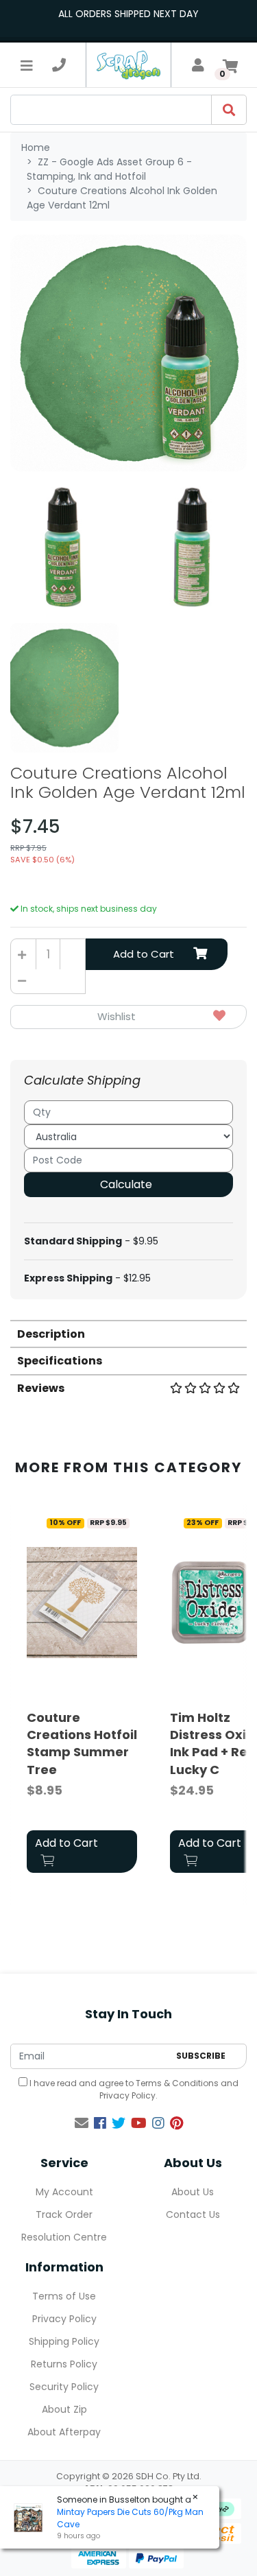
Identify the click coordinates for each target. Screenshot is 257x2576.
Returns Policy (64, 2364)
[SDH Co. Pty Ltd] (128, 65)
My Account (64, 2192)
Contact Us (193, 2214)
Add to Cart (144, 954)
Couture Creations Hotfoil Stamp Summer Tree (82, 1744)
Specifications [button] (60, 1361)
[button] (128, 1017)
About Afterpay (64, 2432)
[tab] (128, 1333)
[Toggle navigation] (27, 65)
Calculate (126, 1184)
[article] (82, 1694)
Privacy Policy (127, 2095)
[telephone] (59, 65)
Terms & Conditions (177, 2083)
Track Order (64, 2214)
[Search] (229, 110)
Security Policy (64, 2387)
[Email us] (82, 2123)
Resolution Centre (64, 2237)
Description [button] (51, 1334)
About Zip (64, 2409)
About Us (193, 2192)
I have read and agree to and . (133, 2089)
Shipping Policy (64, 2341)
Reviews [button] (41, 1388)
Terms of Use (64, 2296)
